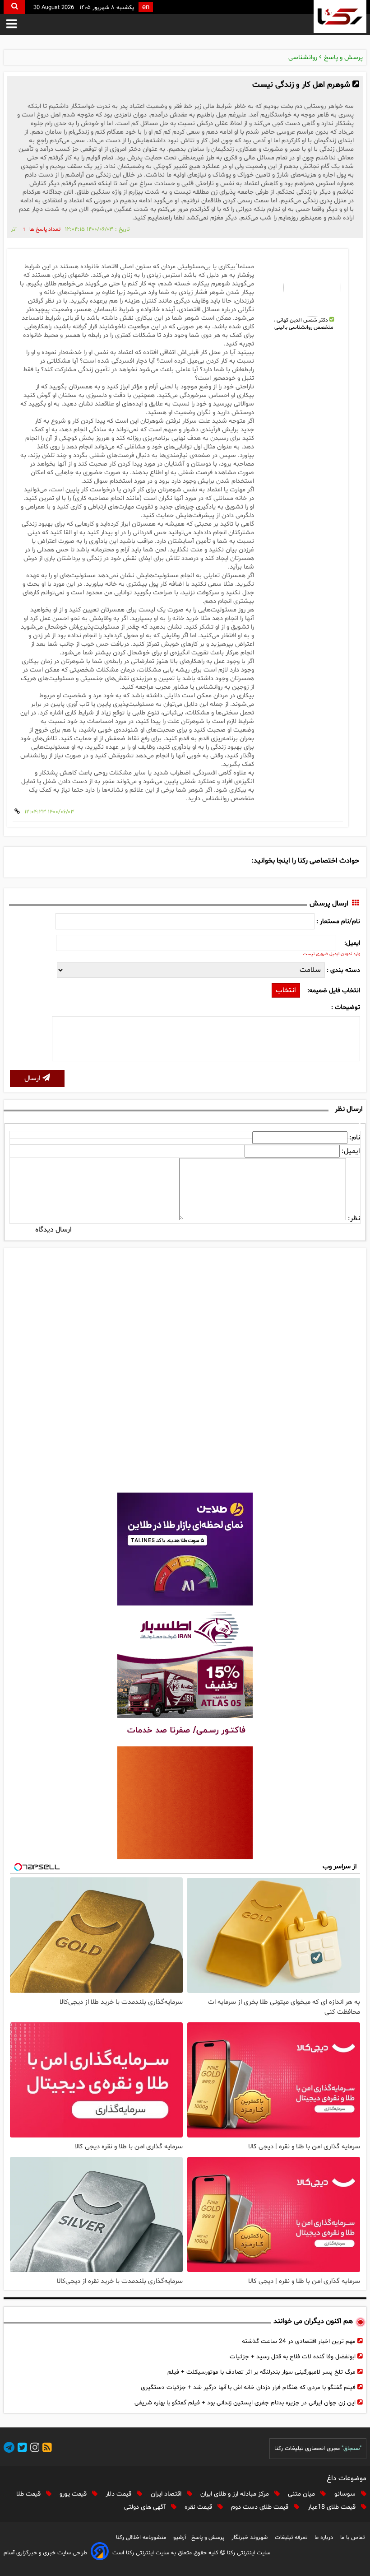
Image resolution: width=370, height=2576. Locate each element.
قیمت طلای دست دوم (261, 2507)
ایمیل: (351, 943)
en (146, 7)
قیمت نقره (199, 2507)
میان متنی (302, 2494)
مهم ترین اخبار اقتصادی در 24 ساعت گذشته (299, 2341)
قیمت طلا (29, 2494)
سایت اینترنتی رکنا (248, 2553)
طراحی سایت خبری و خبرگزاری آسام (45, 2553)
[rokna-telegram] (9, 2449)
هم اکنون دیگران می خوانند (313, 2321)
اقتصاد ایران (167, 2494)
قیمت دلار (119, 2494)
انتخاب (286, 990)
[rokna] (340, 16)
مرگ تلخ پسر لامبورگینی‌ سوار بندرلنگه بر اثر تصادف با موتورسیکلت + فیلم (261, 2372)
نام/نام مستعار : (338, 922)
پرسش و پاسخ (342, 58)
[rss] (46, 2449)
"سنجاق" (351, 2449)
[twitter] (21, 2449)
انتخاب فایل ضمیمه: (334, 991)
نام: (355, 1138)
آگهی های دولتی (146, 2507)
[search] (14, 7)
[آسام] (100, 2553)
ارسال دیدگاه (53, 1230)
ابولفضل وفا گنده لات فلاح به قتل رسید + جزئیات (293, 2357)
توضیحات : (346, 1007)
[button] (12, 25)
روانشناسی (303, 58)
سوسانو (346, 2494)
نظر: (353, 1218)
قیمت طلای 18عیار (333, 2507)
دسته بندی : (342, 970)
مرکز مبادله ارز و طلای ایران (236, 2494)
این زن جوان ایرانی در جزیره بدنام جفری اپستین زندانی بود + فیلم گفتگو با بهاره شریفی (245, 2403)
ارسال (33, 1078)
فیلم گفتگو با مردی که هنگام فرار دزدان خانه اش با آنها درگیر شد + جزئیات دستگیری (248, 2387)
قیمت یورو (74, 2494)
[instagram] (33, 2449)
